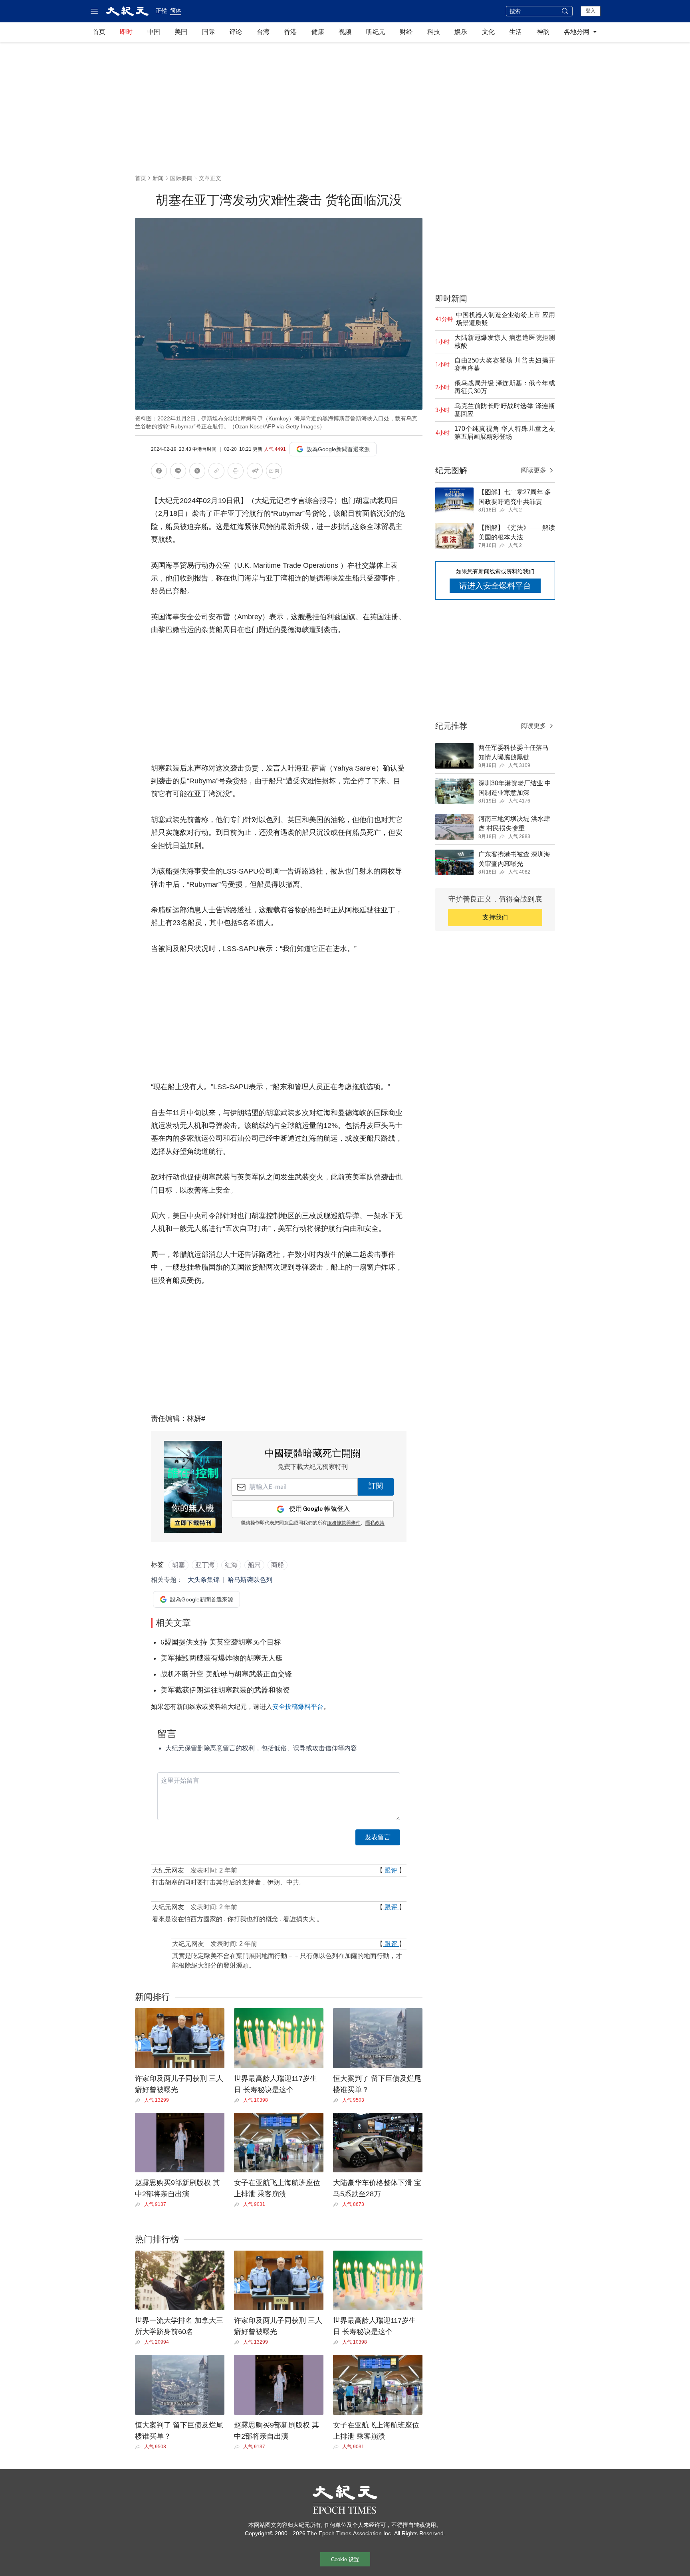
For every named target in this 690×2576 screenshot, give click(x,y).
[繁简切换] (274, 472)
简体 (176, 10)
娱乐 (461, 32)
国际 (208, 32)
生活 (516, 32)
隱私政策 (375, 1523)
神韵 (543, 32)
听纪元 (376, 32)
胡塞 (178, 1565)
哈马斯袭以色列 (250, 1580)
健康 (318, 32)
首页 (99, 32)
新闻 (158, 178)
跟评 (391, 1870)
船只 (254, 1565)
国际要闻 (181, 178)
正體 (161, 11)
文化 (488, 32)
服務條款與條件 (344, 1523)
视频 (345, 32)
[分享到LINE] (178, 472)
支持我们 (495, 917)
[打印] (236, 472)
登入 (591, 11)
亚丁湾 (205, 1565)
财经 (406, 32)
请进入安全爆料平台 (495, 586)
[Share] (140, 2100)
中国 (154, 32)
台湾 (263, 32)
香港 (290, 32)
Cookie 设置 (345, 2559)
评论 (236, 32)
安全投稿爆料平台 (298, 1707)
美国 (181, 32)
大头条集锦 (204, 1580)
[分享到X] (197, 472)
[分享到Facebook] (159, 472)
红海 (231, 1565)
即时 (126, 32)
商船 (278, 1565)
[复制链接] (216, 471)
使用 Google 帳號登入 (319, 1509)
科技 (434, 32)
